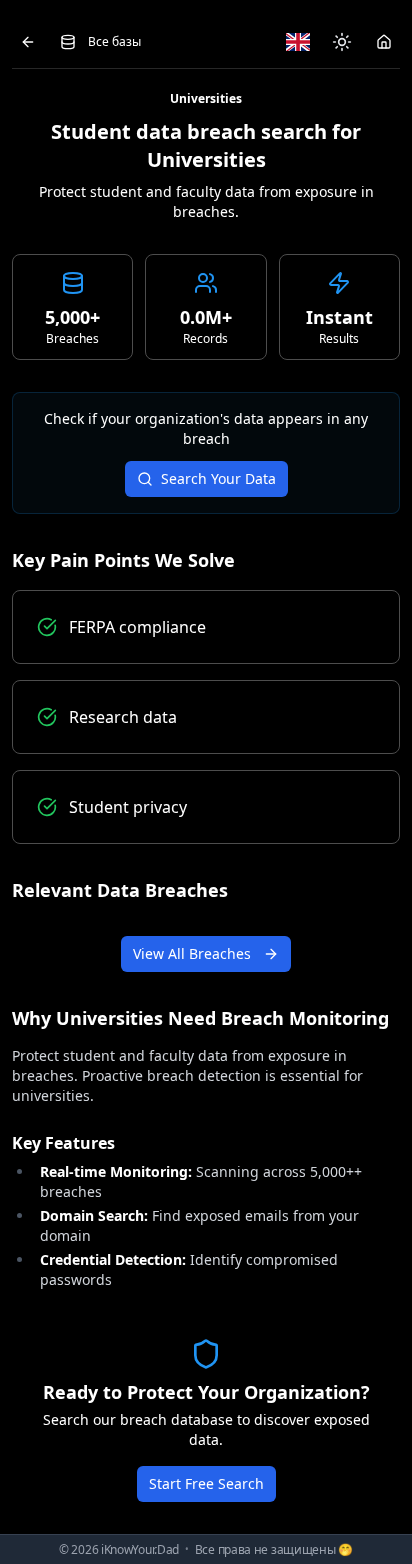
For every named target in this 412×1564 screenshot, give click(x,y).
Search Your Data (218, 478)
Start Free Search (206, 1483)
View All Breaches (192, 953)
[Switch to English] (298, 42)
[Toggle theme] (342, 42)
